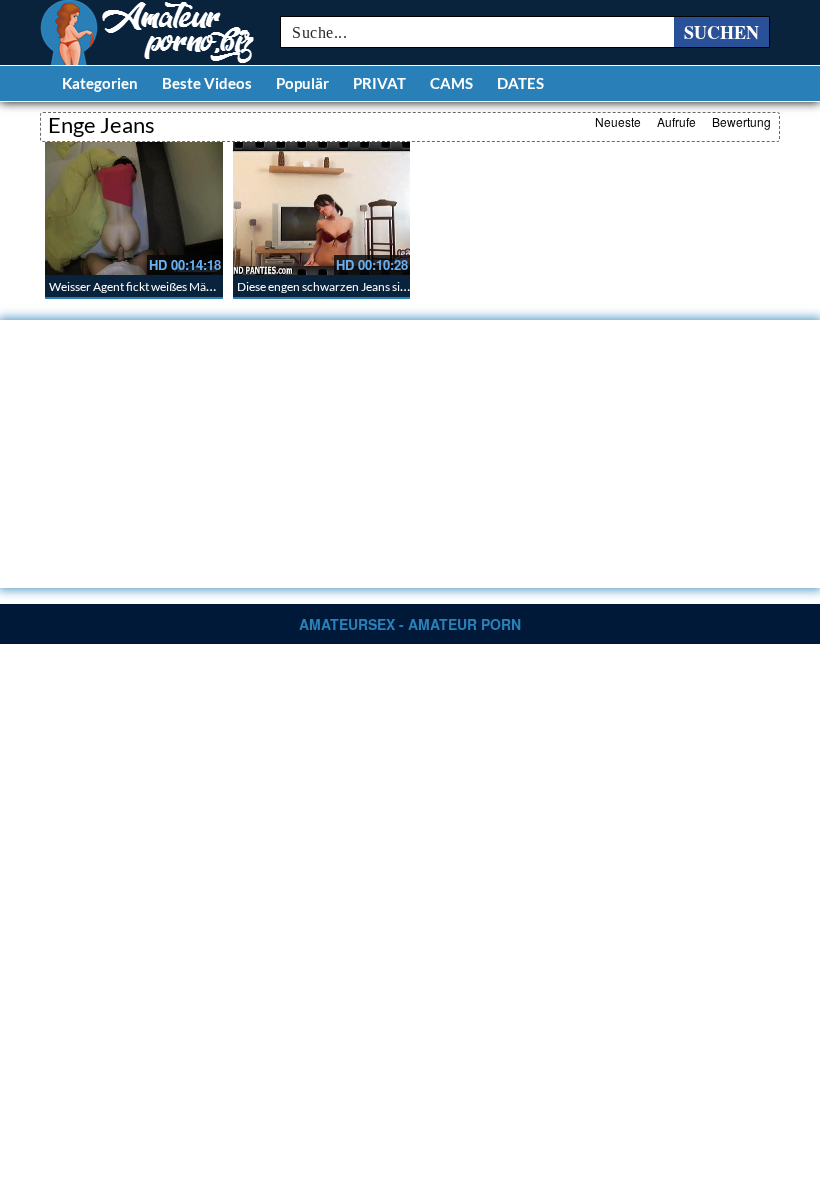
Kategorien (100, 83)
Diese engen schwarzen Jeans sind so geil (342, 286)
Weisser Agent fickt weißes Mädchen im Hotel (167, 286)
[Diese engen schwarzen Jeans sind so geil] (322, 208)
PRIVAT (379, 83)
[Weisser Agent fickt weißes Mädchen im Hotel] (134, 208)
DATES (520, 83)
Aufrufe (676, 121)
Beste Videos (207, 83)
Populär (302, 83)
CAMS (451, 83)
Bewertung (741, 121)
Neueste (618, 121)
